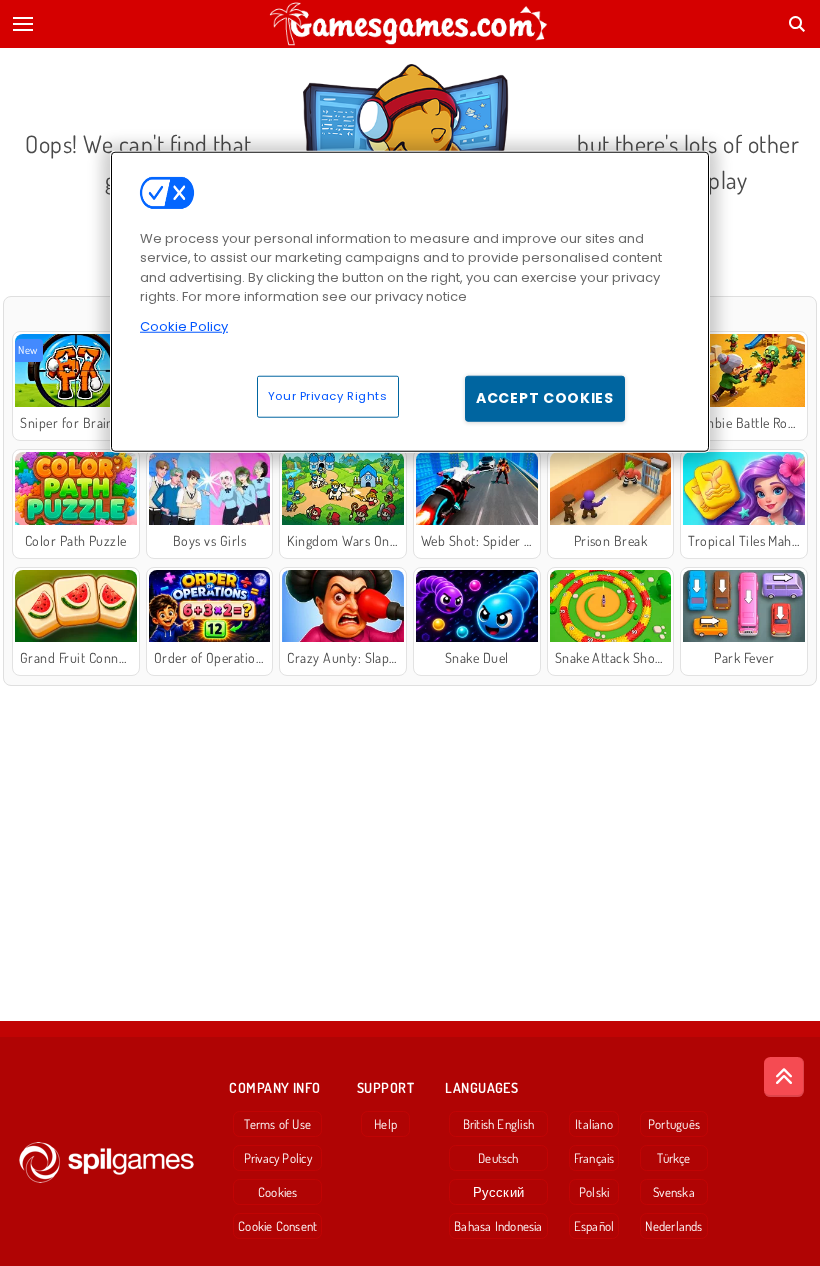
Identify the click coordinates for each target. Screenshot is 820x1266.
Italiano (594, 1124)
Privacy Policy (278, 1158)
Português (674, 1124)
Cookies (278, 1192)
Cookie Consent (277, 1226)
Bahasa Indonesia (498, 1226)
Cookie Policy (184, 326)
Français (594, 1158)
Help (385, 1124)
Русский (499, 1192)
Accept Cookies (545, 398)
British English (498, 1124)
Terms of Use (277, 1124)
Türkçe (673, 1158)
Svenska (674, 1192)
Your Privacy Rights (328, 396)
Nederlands (673, 1226)
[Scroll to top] (784, 1077)
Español (594, 1226)
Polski (594, 1192)
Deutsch (498, 1158)
